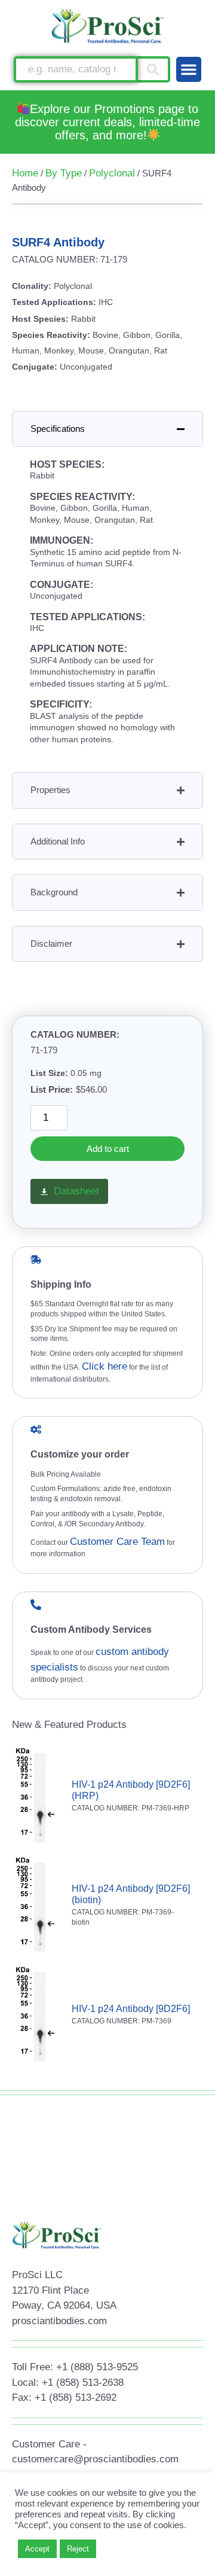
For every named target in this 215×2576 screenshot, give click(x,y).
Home (25, 173)
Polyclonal (112, 173)
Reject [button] (78, 2549)
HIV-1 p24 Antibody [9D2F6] (131, 2009)
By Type (64, 173)
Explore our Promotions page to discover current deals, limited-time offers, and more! (107, 122)
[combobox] (76, 69)
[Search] (154, 69)
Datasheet (76, 1191)
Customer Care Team (117, 1542)
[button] (189, 69)
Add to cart (108, 1149)
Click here (105, 1366)
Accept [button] (37, 2549)
